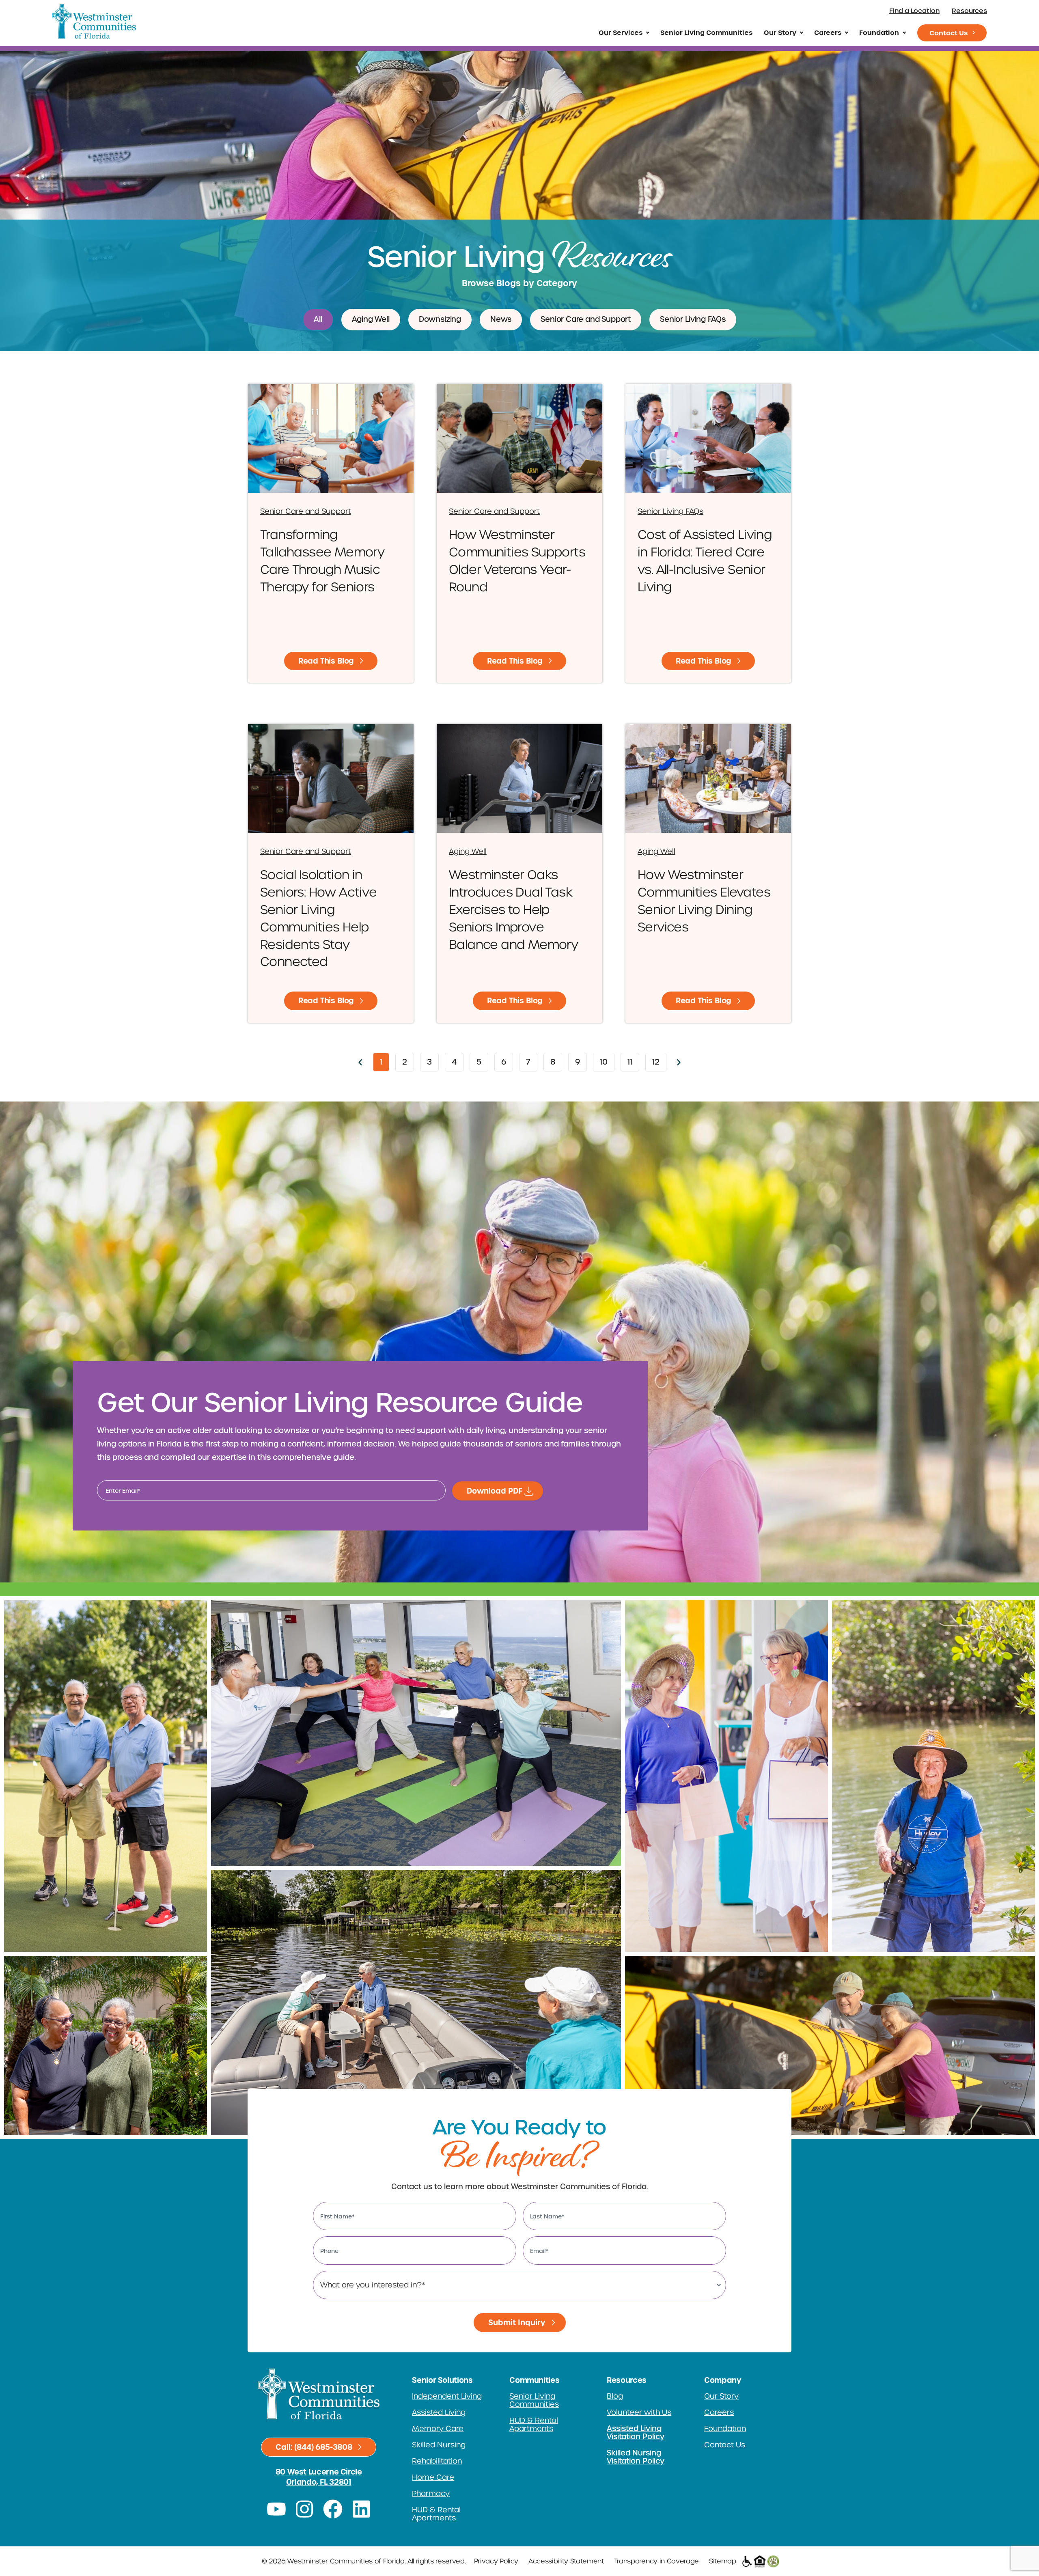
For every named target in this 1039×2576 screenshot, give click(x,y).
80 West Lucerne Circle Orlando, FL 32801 (319, 2477)
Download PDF (495, 1491)
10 (607, 1060)
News (501, 319)
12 (659, 1060)
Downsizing (440, 319)
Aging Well (371, 319)
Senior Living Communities (706, 32)
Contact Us (948, 33)
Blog (615, 2396)
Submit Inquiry (517, 2323)
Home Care (433, 2477)
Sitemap (723, 2561)
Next (679, 1063)
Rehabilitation (437, 2461)
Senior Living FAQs (693, 319)
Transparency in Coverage (656, 2561)
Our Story (780, 32)
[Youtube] (276, 2509)
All (318, 319)
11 (633, 1060)
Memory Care (438, 2429)
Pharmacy (431, 2494)
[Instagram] (305, 2509)
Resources (969, 11)
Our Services (621, 32)
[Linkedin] (361, 2509)
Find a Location (914, 11)
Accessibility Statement (566, 2561)
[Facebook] (333, 2509)
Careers (828, 32)
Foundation (879, 32)
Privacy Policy (496, 2561)
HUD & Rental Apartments (436, 2514)
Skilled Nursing (439, 2445)
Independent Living (447, 2396)
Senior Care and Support (586, 319)
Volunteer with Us (639, 2412)
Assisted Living (439, 2412)
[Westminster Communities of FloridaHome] (94, 21)
